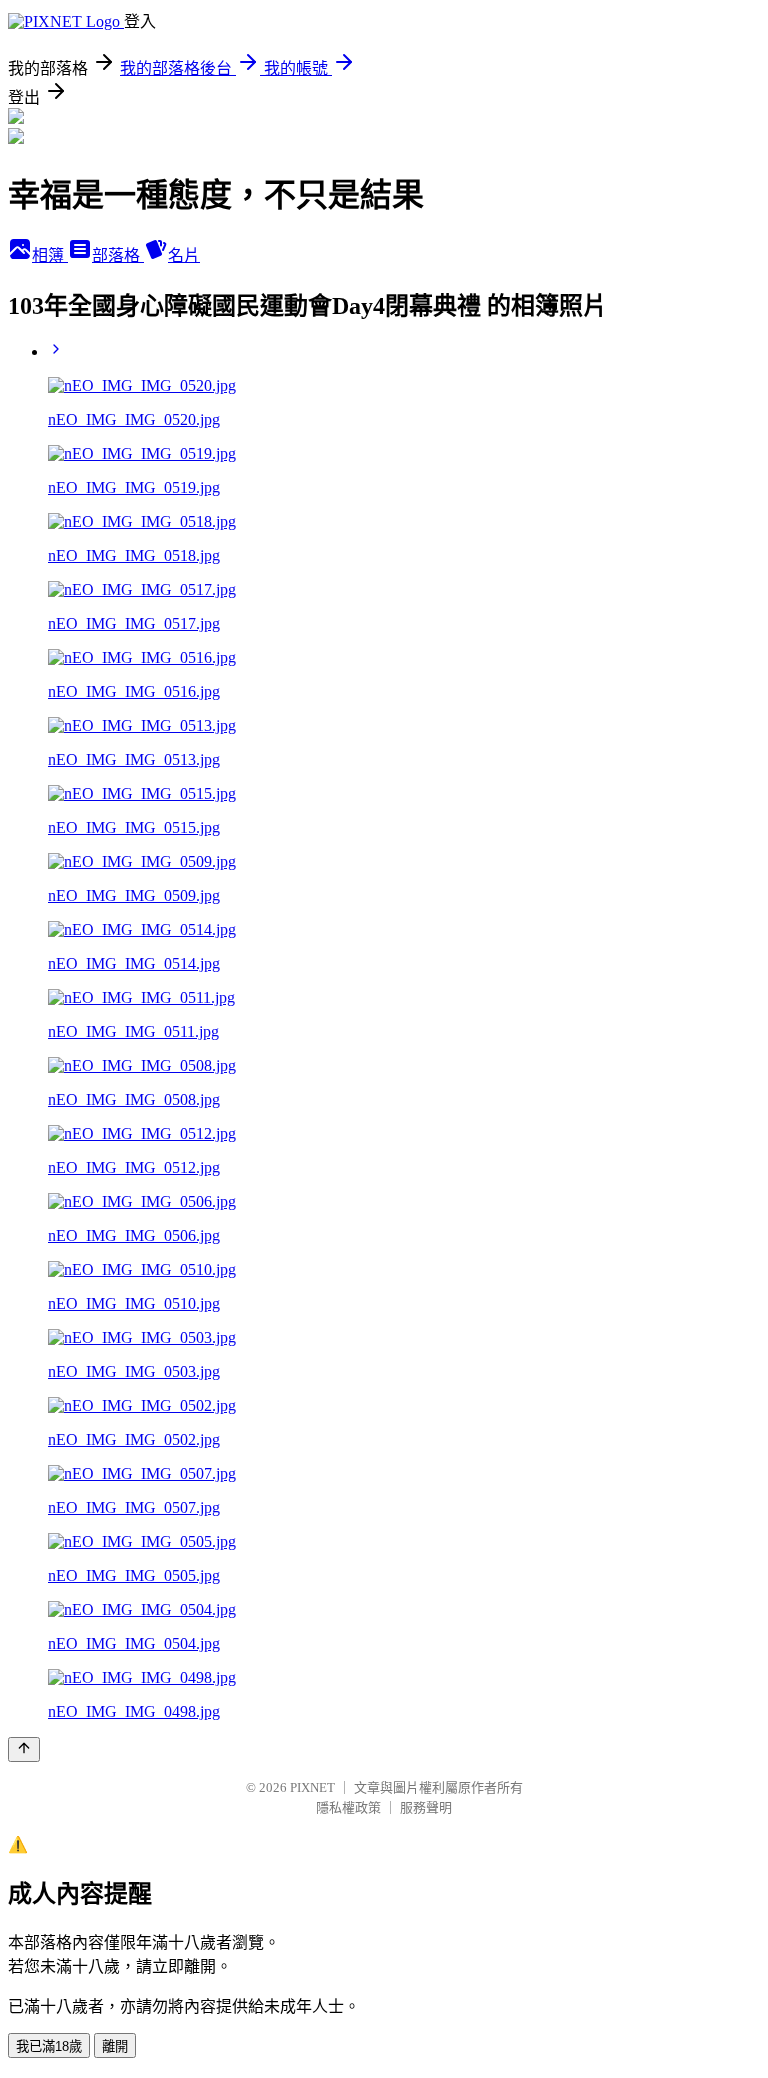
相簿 (50, 255)
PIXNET (312, 1787)
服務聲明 (426, 1807)
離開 (115, 2046)
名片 (184, 255)
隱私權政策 (348, 1807)
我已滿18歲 (49, 2046)
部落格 (118, 255)
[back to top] (24, 1749)
